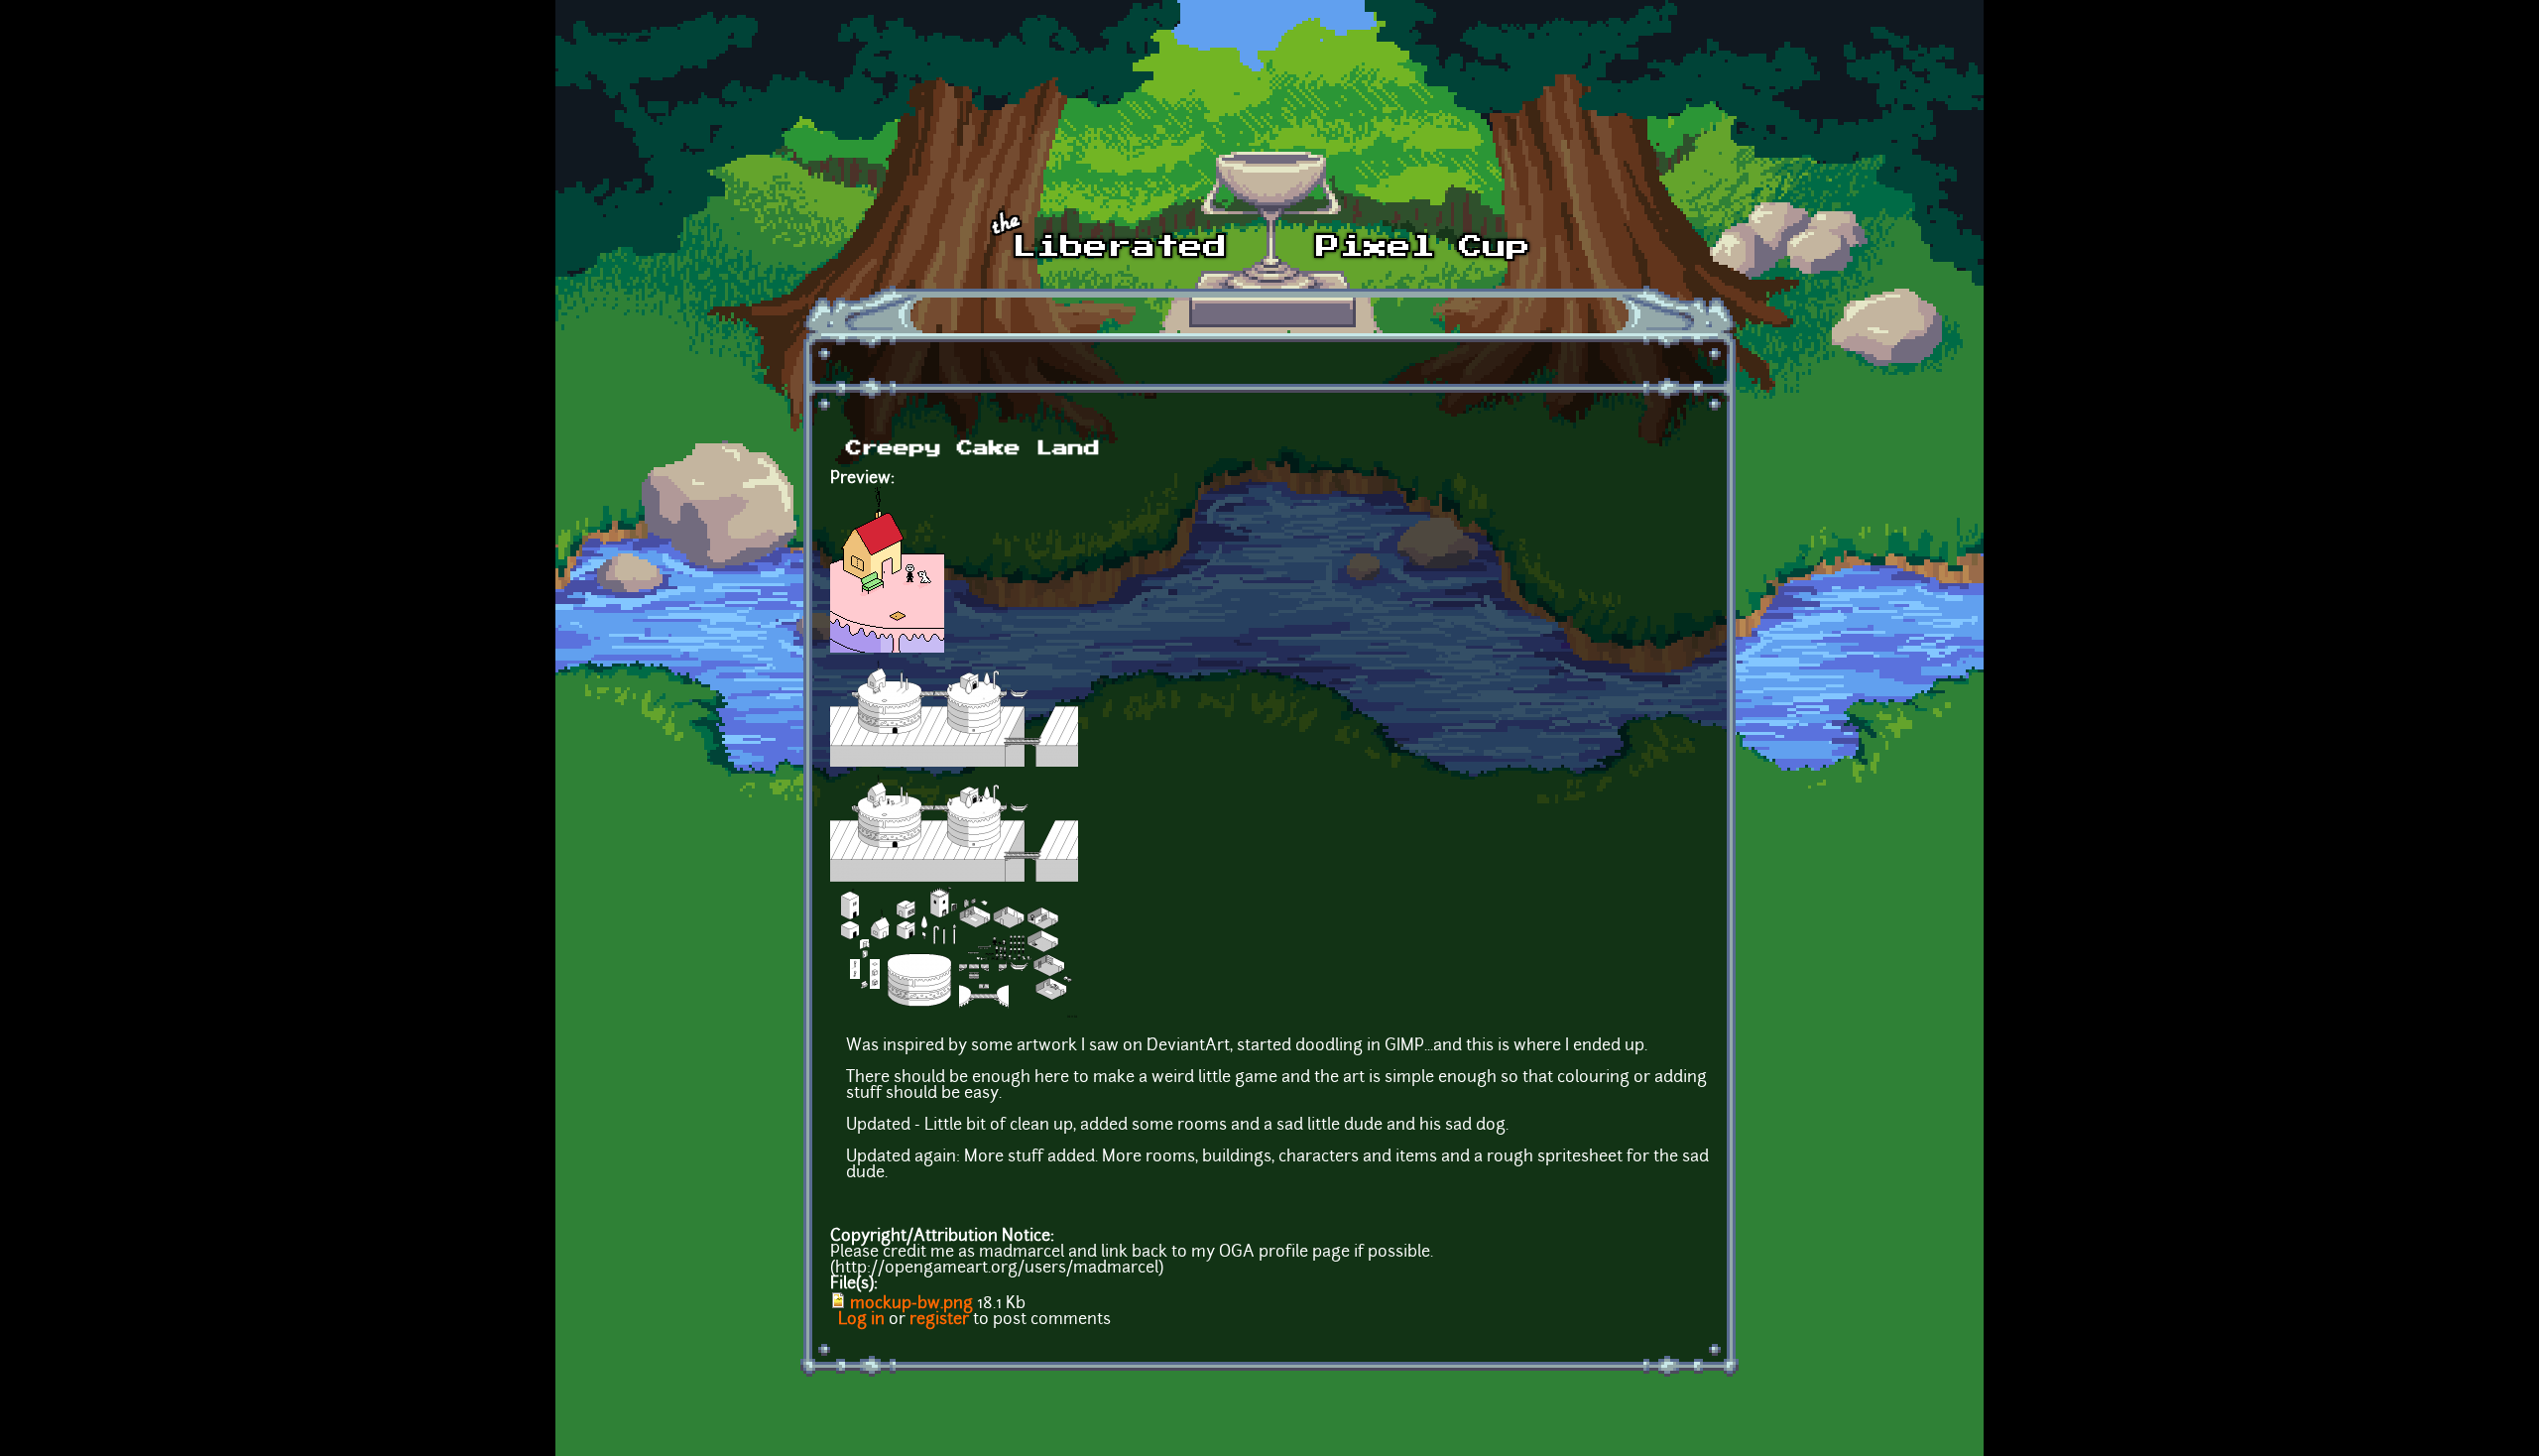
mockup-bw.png (911, 1304)
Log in (861, 1320)
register (939, 1320)
